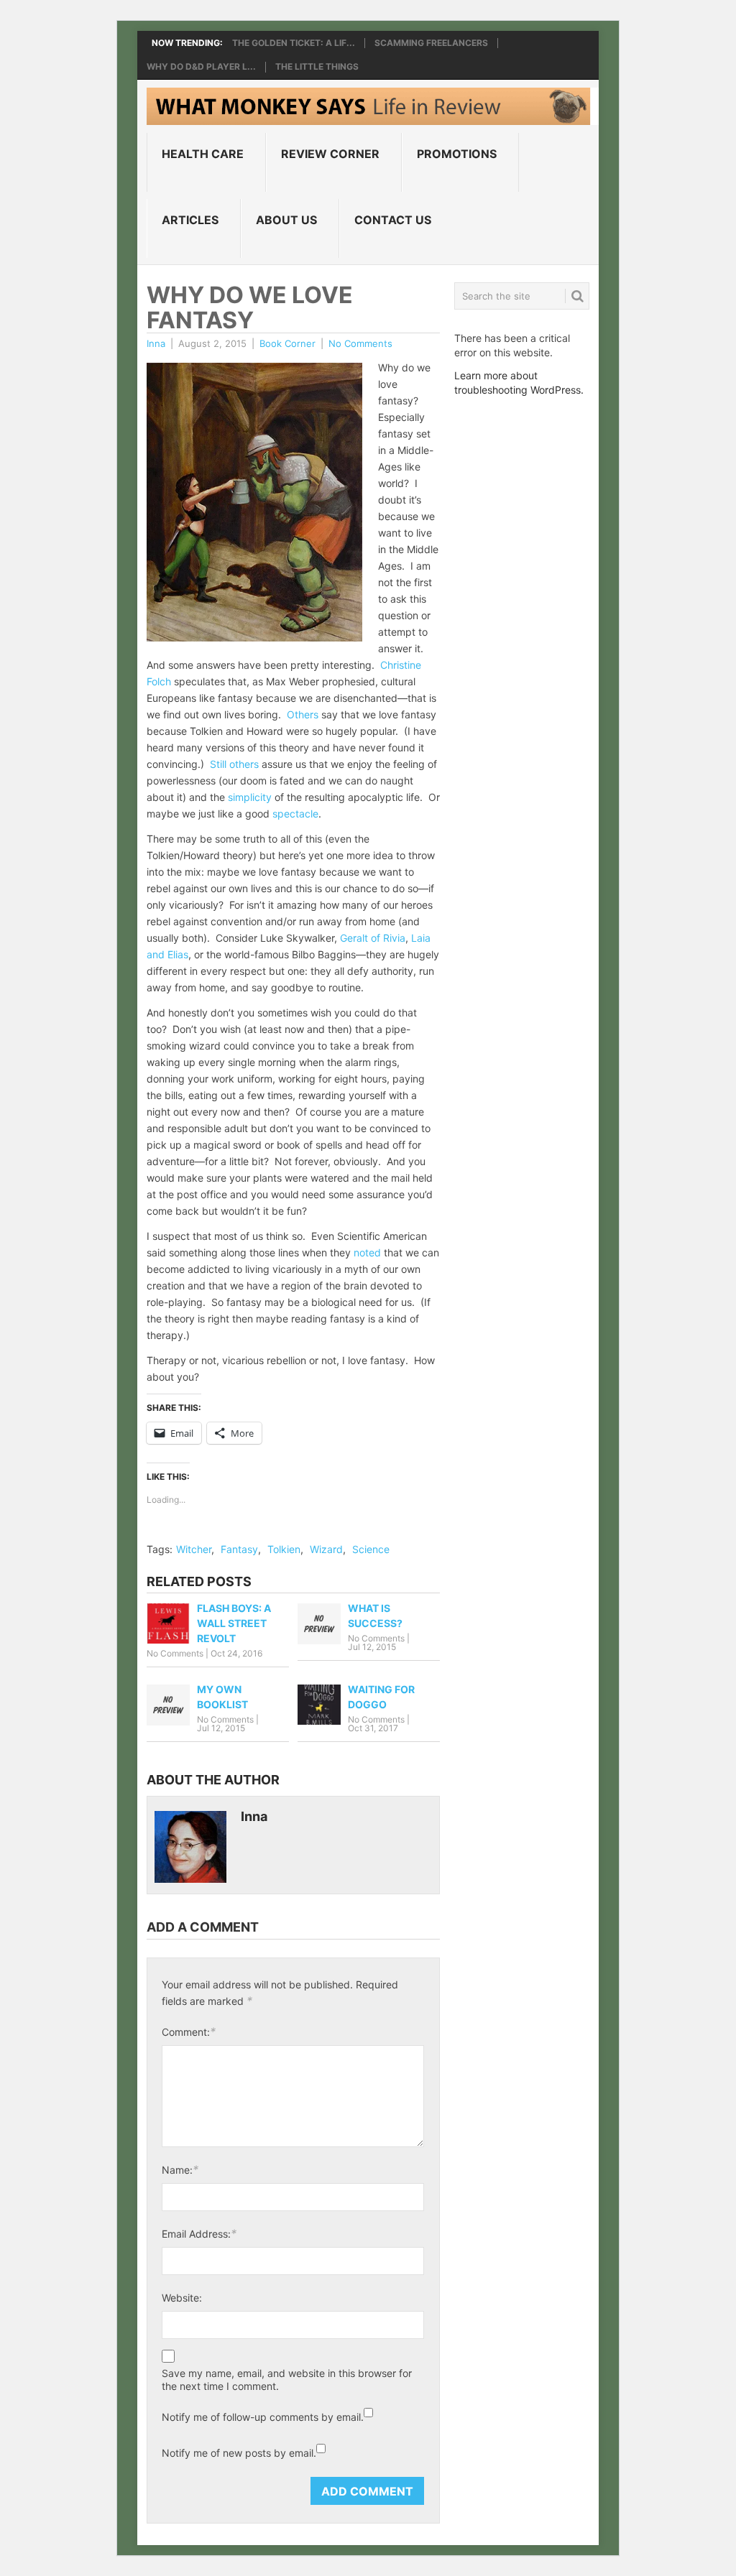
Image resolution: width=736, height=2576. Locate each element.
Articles (190, 220)
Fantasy (239, 1549)
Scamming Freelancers (431, 43)
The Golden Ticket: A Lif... (294, 43)
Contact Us (393, 220)
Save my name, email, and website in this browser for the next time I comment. (287, 2380)
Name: (180, 2169)
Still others (234, 764)
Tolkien (284, 1549)
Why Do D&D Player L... (201, 67)
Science (371, 1549)
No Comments (360, 343)
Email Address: (199, 2233)
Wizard (326, 1549)
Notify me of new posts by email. (239, 2453)
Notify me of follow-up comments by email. (263, 2417)
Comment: (189, 2031)
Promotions (457, 154)
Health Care (203, 154)
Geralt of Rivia (373, 938)
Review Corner (330, 154)
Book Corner (287, 343)
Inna (156, 343)
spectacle (295, 814)
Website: (182, 2298)
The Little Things (317, 67)
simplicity (250, 797)
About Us (286, 220)
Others (303, 714)
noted (367, 1252)
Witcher (194, 1549)
